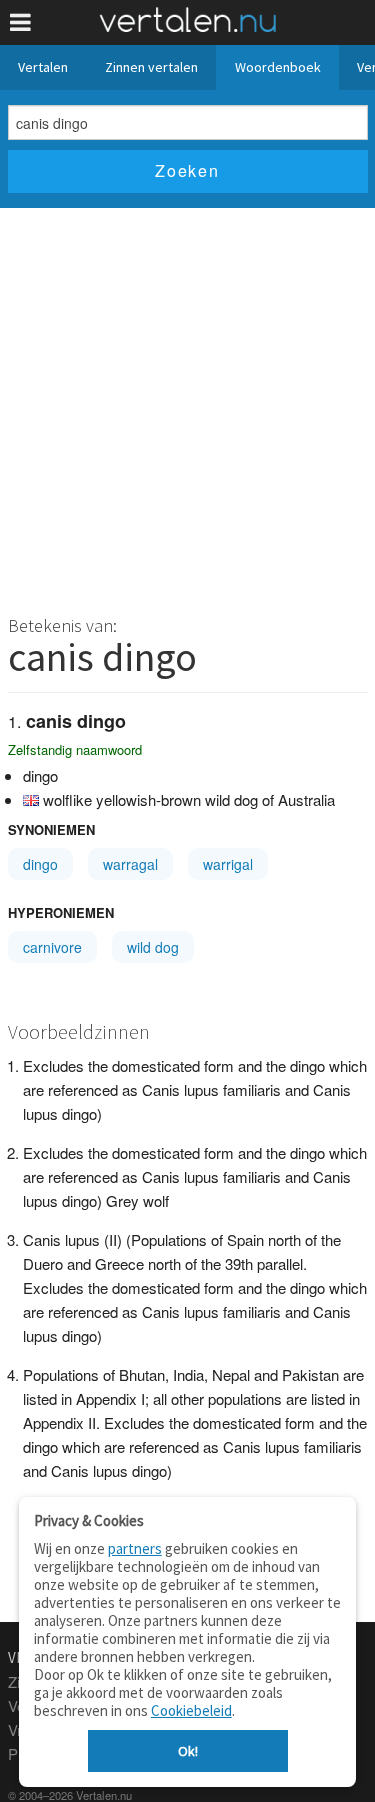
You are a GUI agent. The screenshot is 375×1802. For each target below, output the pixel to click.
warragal (130, 864)
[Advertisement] (187, 405)
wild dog (153, 947)
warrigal (228, 864)
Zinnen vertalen (151, 67)
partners (135, 1548)
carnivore (52, 947)
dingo (40, 864)
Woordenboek (278, 67)
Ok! (188, 1751)
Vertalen (43, 67)
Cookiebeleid (191, 1710)
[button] (20, 22)
